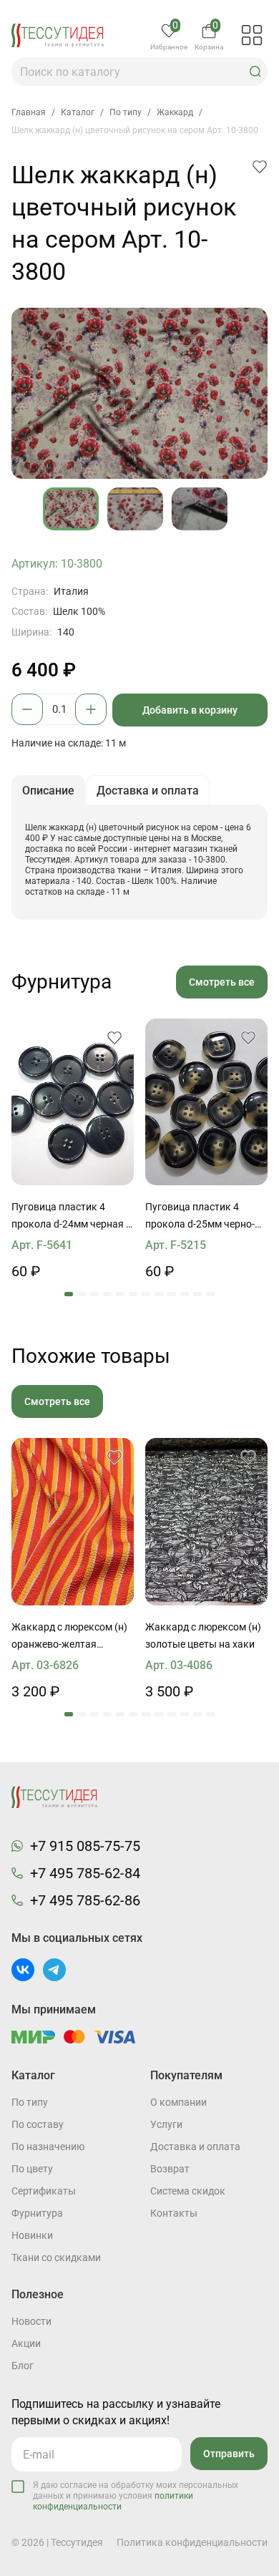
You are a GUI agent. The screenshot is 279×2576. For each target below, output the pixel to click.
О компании (178, 2102)
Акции (26, 2343)
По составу (38, 2124)
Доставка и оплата (195, 2147)
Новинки (32, 2235)
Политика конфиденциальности (192, 2542)
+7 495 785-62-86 (85, 1900)
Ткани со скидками (56, 2257)
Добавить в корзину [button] (190, 710)
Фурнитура (37, 2213)
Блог (23, 2366)
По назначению (48, 2147)
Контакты (174, 2213)
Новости (31, 2321)
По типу (30, 2102)
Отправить (229, 2454)
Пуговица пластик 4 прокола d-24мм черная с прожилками (71, 1217)
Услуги (166, 2124)
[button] (255, 72)
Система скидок (188, 2191)
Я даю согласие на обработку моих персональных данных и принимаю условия (136, 2496)
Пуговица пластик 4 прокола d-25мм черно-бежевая (200, 1217)
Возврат (170, 2169)
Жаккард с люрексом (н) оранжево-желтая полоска (69, 1637)
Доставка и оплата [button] (148, 791)
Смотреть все (222, 982)
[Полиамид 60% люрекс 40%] (206, 1522)
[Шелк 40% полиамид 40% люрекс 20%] (73, 1522)
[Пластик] (73, 1102)
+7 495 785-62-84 (85, 1873)
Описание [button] (48, 791)
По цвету (32, 2169)
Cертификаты (44, 2191)
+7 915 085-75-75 (85, 1846)
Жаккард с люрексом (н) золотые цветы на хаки (203, 1635)
